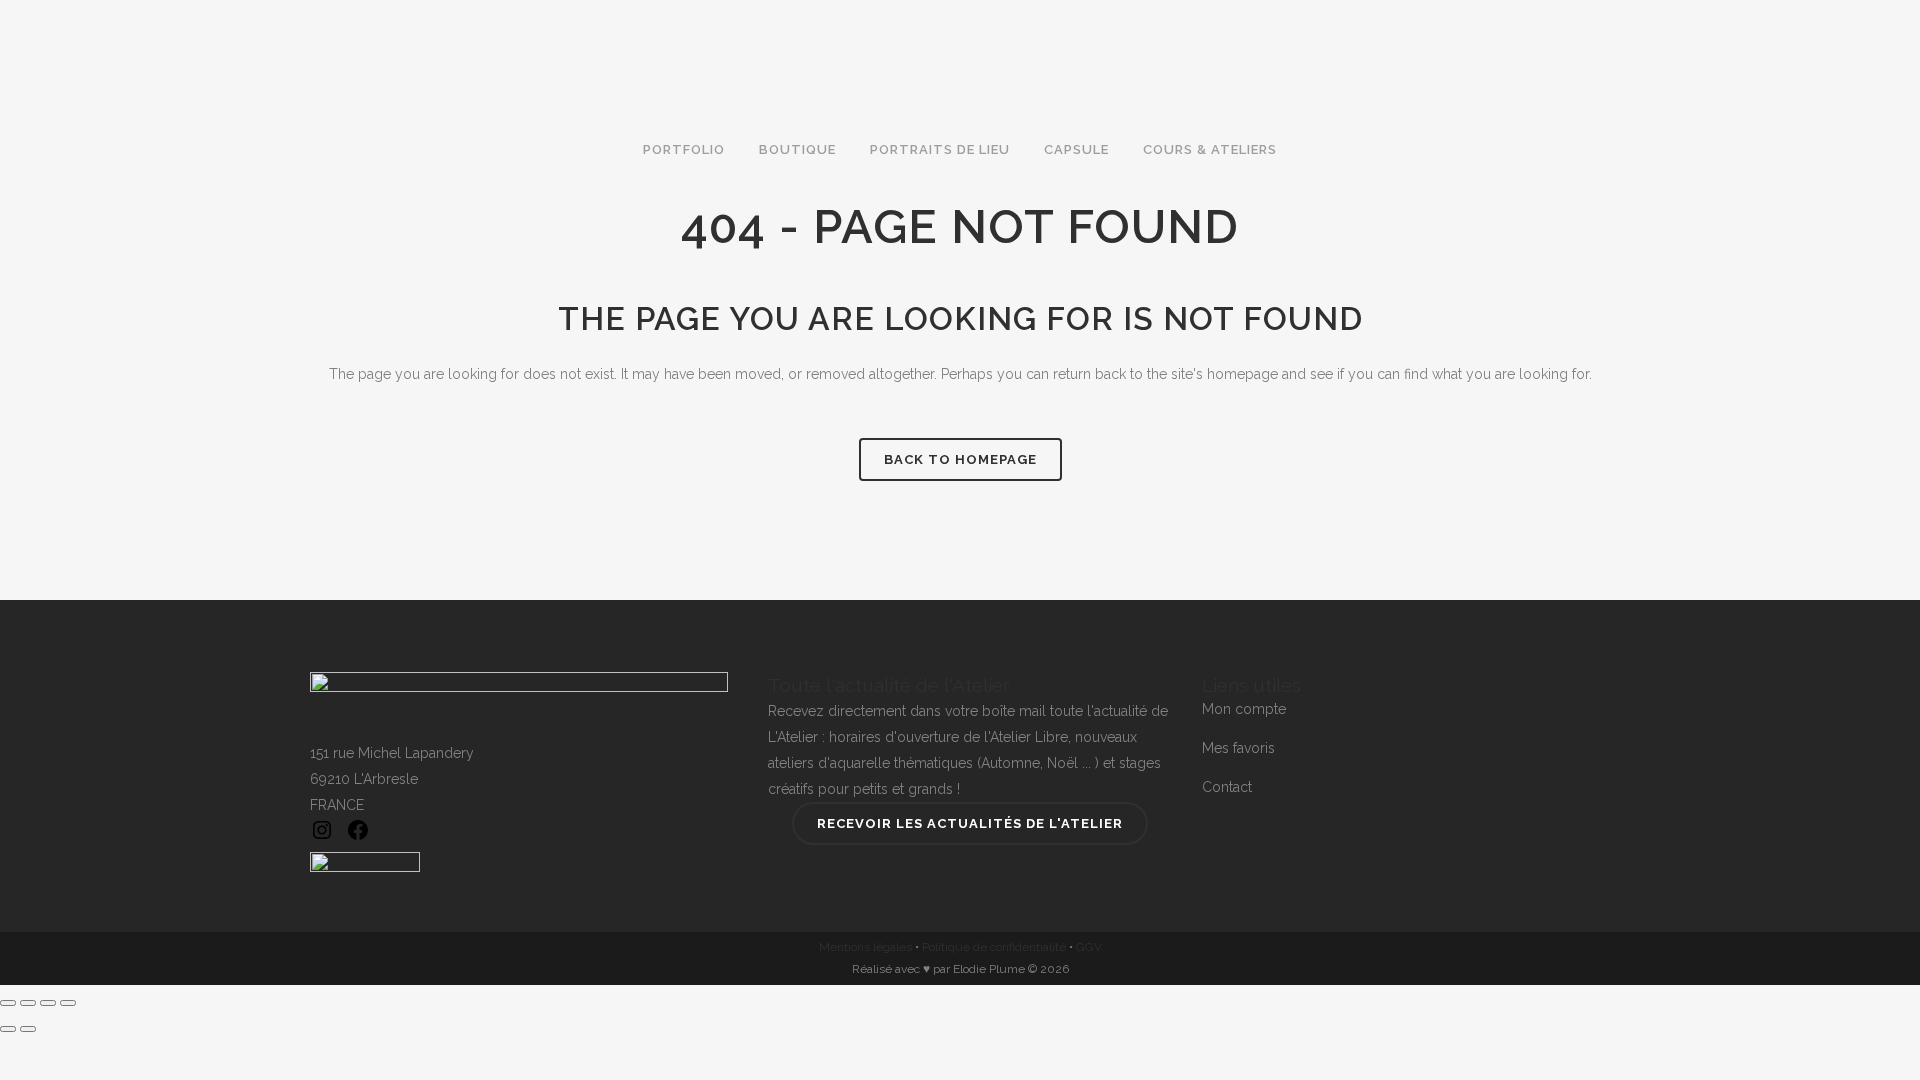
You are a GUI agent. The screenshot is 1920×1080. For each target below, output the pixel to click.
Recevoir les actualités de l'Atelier (970, 823)
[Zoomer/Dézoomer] (8, 1003)
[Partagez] (48, 1003)
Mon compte (1244, 709)
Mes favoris (1238, 748)
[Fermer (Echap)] (68, 1003)
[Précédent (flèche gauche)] (8, 1029)
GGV (1089, 947)
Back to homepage (960, 459)
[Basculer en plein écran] (28, 1003)
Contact (1227, 787)
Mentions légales (865, 947)
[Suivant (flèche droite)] (28, 1029)
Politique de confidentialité (994, 947)
